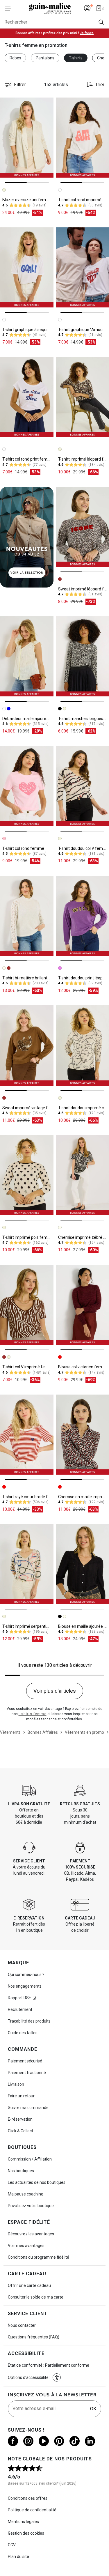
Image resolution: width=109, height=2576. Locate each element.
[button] (57, 2377)
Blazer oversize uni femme (27, 200)
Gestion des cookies (26, 2533)
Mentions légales (23, 2522)
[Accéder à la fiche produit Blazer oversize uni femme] (27, 138)
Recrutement (20, 2009)
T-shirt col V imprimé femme (28, 1367)
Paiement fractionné (27, 2073)
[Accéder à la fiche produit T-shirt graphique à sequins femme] (27, 267)
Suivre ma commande (28, 2108)
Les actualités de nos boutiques (37, 2182)
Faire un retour (21, 2096)
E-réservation (20, 2119)
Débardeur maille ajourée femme (33, 719)
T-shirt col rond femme (23, 848)
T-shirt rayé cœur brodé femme (31, 1497)
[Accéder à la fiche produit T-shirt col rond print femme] (27, 397)
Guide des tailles (23, 2033)
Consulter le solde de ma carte (36, 2297)
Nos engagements (25, 1986)
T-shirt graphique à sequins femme (34, 330)
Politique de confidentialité (32, 2510)
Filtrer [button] (20, 85)
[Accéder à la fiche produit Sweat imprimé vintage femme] (27, 1045)
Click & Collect (20, 2131)
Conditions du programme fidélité (39, 2257)
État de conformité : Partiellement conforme (49, 2365)
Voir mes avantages (26, 2246)
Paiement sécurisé (25, 2061)
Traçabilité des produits (29, 2021)
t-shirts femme (33, 1714)
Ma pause (26, 2194)
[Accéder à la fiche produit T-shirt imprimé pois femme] (27, 1175)
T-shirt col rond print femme (28, 459)
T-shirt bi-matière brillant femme (32, 978)
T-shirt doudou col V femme (84, 848)
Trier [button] (100, 85)
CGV (12, 2545)
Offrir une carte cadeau (29, 2285)
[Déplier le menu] (10, 8)
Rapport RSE (19, 1998)
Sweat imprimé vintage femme (31, 1108)
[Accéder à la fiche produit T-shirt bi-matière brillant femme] (27, 916)
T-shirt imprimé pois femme (28, 1237)
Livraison (16, 2084)
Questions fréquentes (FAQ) (34, 2337)
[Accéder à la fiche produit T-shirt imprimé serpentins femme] (27, 1564)
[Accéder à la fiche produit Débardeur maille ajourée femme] (27, 656)
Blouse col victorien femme (83, 1367)
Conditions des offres (28, 2498)
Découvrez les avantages (31, 2234)
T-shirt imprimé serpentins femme (34, 1626)
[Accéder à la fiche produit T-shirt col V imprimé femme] (27, 1305)
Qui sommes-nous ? (26, 1975)
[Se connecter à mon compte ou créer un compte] (87, 8)
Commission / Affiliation (30, 2159)
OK (93, 2409)
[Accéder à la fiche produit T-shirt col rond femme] (27, 786)
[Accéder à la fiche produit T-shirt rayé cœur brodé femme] (27, 1435)
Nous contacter (22, 2325)
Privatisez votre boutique (31, 2206)
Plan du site (18, 2556)
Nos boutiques (21, 2171)
